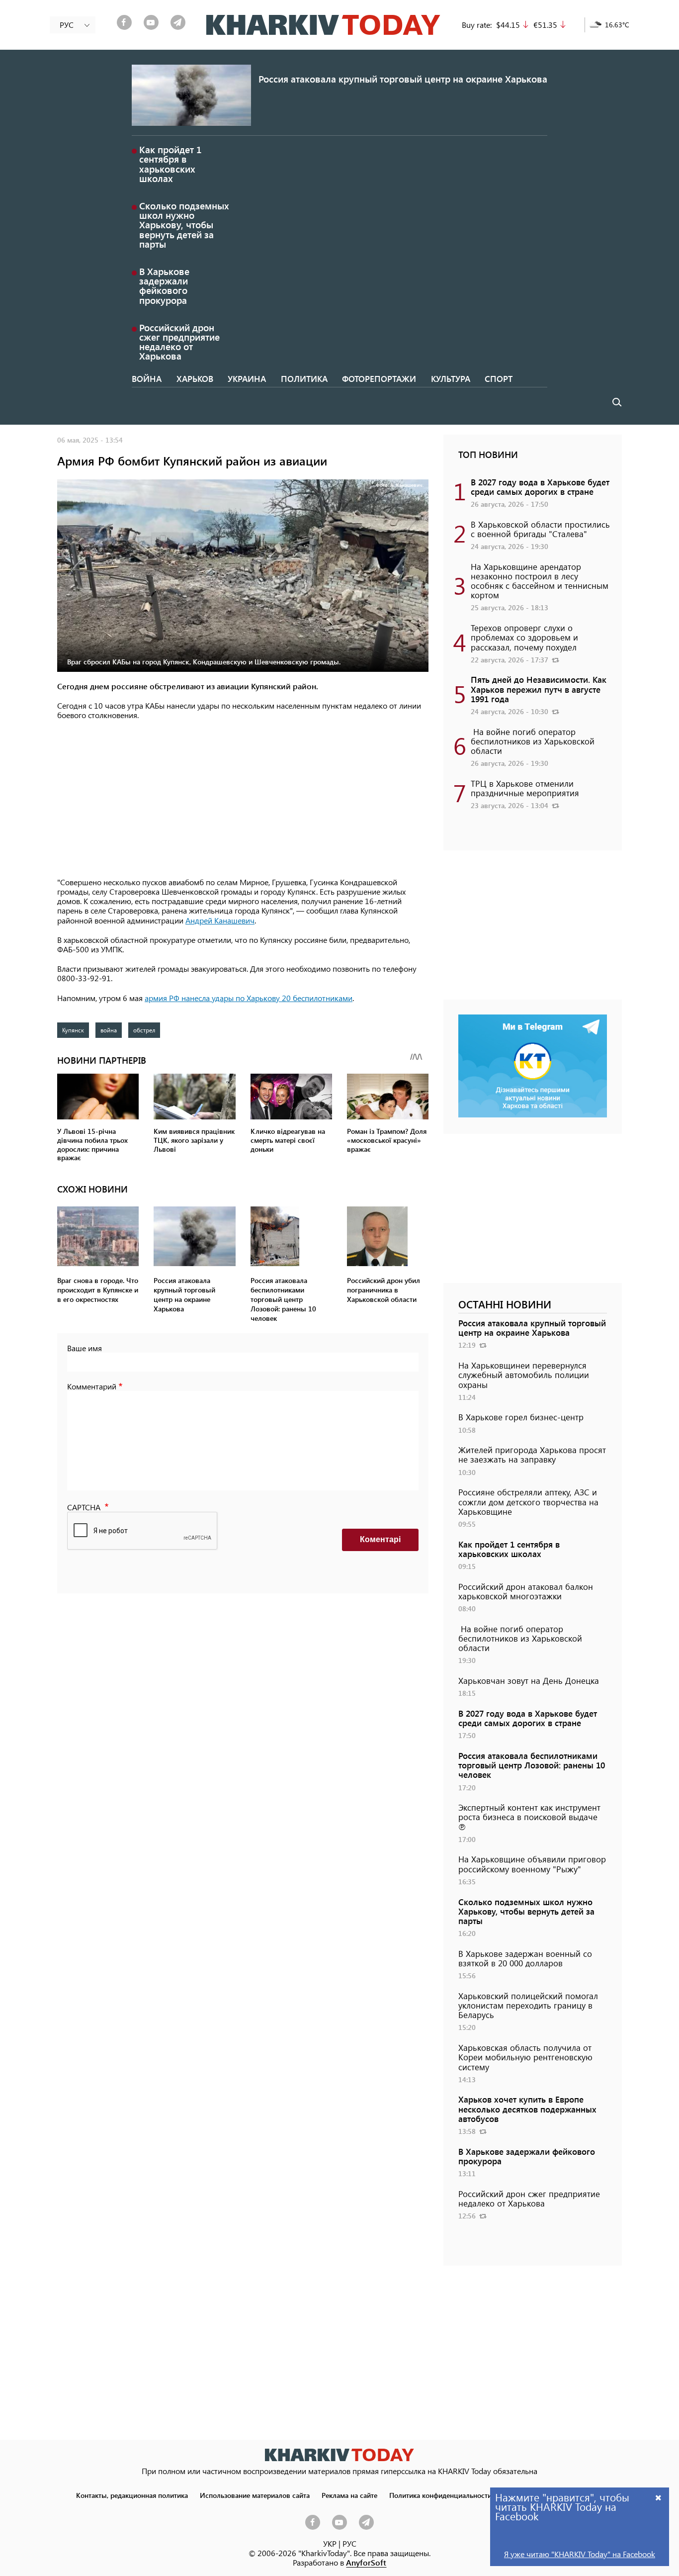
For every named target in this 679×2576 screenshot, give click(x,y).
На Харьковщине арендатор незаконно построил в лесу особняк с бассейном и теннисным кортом (540, 581)
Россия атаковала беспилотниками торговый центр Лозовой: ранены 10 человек (532, 1765)
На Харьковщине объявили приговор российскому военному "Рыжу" (532, 1864)
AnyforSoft (366, 2562)
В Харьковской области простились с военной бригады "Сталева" (540, 529)
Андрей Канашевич (220, 920)
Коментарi (380, 1539)
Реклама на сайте (349, 2495)
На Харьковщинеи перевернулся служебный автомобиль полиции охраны (524, 1375)
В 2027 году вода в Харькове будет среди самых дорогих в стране (540, 487)
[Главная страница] (339, 2455)
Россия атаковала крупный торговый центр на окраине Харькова (403, 79)
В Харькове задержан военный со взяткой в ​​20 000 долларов (525, 1958)
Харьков (195, 378)
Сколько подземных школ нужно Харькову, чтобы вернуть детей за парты (184, 225)
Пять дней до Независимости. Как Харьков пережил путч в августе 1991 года (539, 689)
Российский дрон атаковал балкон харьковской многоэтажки (526, 1591)
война (109, 1030)
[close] (659, 2497)
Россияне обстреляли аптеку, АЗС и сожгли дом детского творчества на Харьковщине (528, 1501)
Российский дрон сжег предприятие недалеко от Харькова (179, 342)
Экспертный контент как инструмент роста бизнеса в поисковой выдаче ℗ (529, 1817)
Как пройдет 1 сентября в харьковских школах (170, 164)
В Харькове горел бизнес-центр (521, 1417)
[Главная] (323, 25)
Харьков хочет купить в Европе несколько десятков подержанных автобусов (527, 2109)
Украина (247, 378)
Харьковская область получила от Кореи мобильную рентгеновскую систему (525, 2057)
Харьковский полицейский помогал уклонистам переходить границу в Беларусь (528, 2005)
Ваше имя (85, 1348)
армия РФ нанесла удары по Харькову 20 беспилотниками (249, 998)
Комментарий (92, 1386)
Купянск (73, 1030)
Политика (304, 378)
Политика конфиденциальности (440, 2495)
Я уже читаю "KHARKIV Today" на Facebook (580, 2554)
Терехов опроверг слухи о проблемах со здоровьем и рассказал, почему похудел (524, 637)
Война (147, 378)
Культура (451, 378)
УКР (330, 2543)
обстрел (144, 1030)
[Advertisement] (243, 800)
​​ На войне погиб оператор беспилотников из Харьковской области (533, 741)
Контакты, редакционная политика (132, 2495)
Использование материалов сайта (255, 2495)
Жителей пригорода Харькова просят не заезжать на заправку (532, 1454)
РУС (349, 2543)
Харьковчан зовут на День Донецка (529, 1680)
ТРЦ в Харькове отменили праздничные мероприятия (525, 788)
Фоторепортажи (379, 378)
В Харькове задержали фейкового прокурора (164, 286)
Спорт (499, 378)
